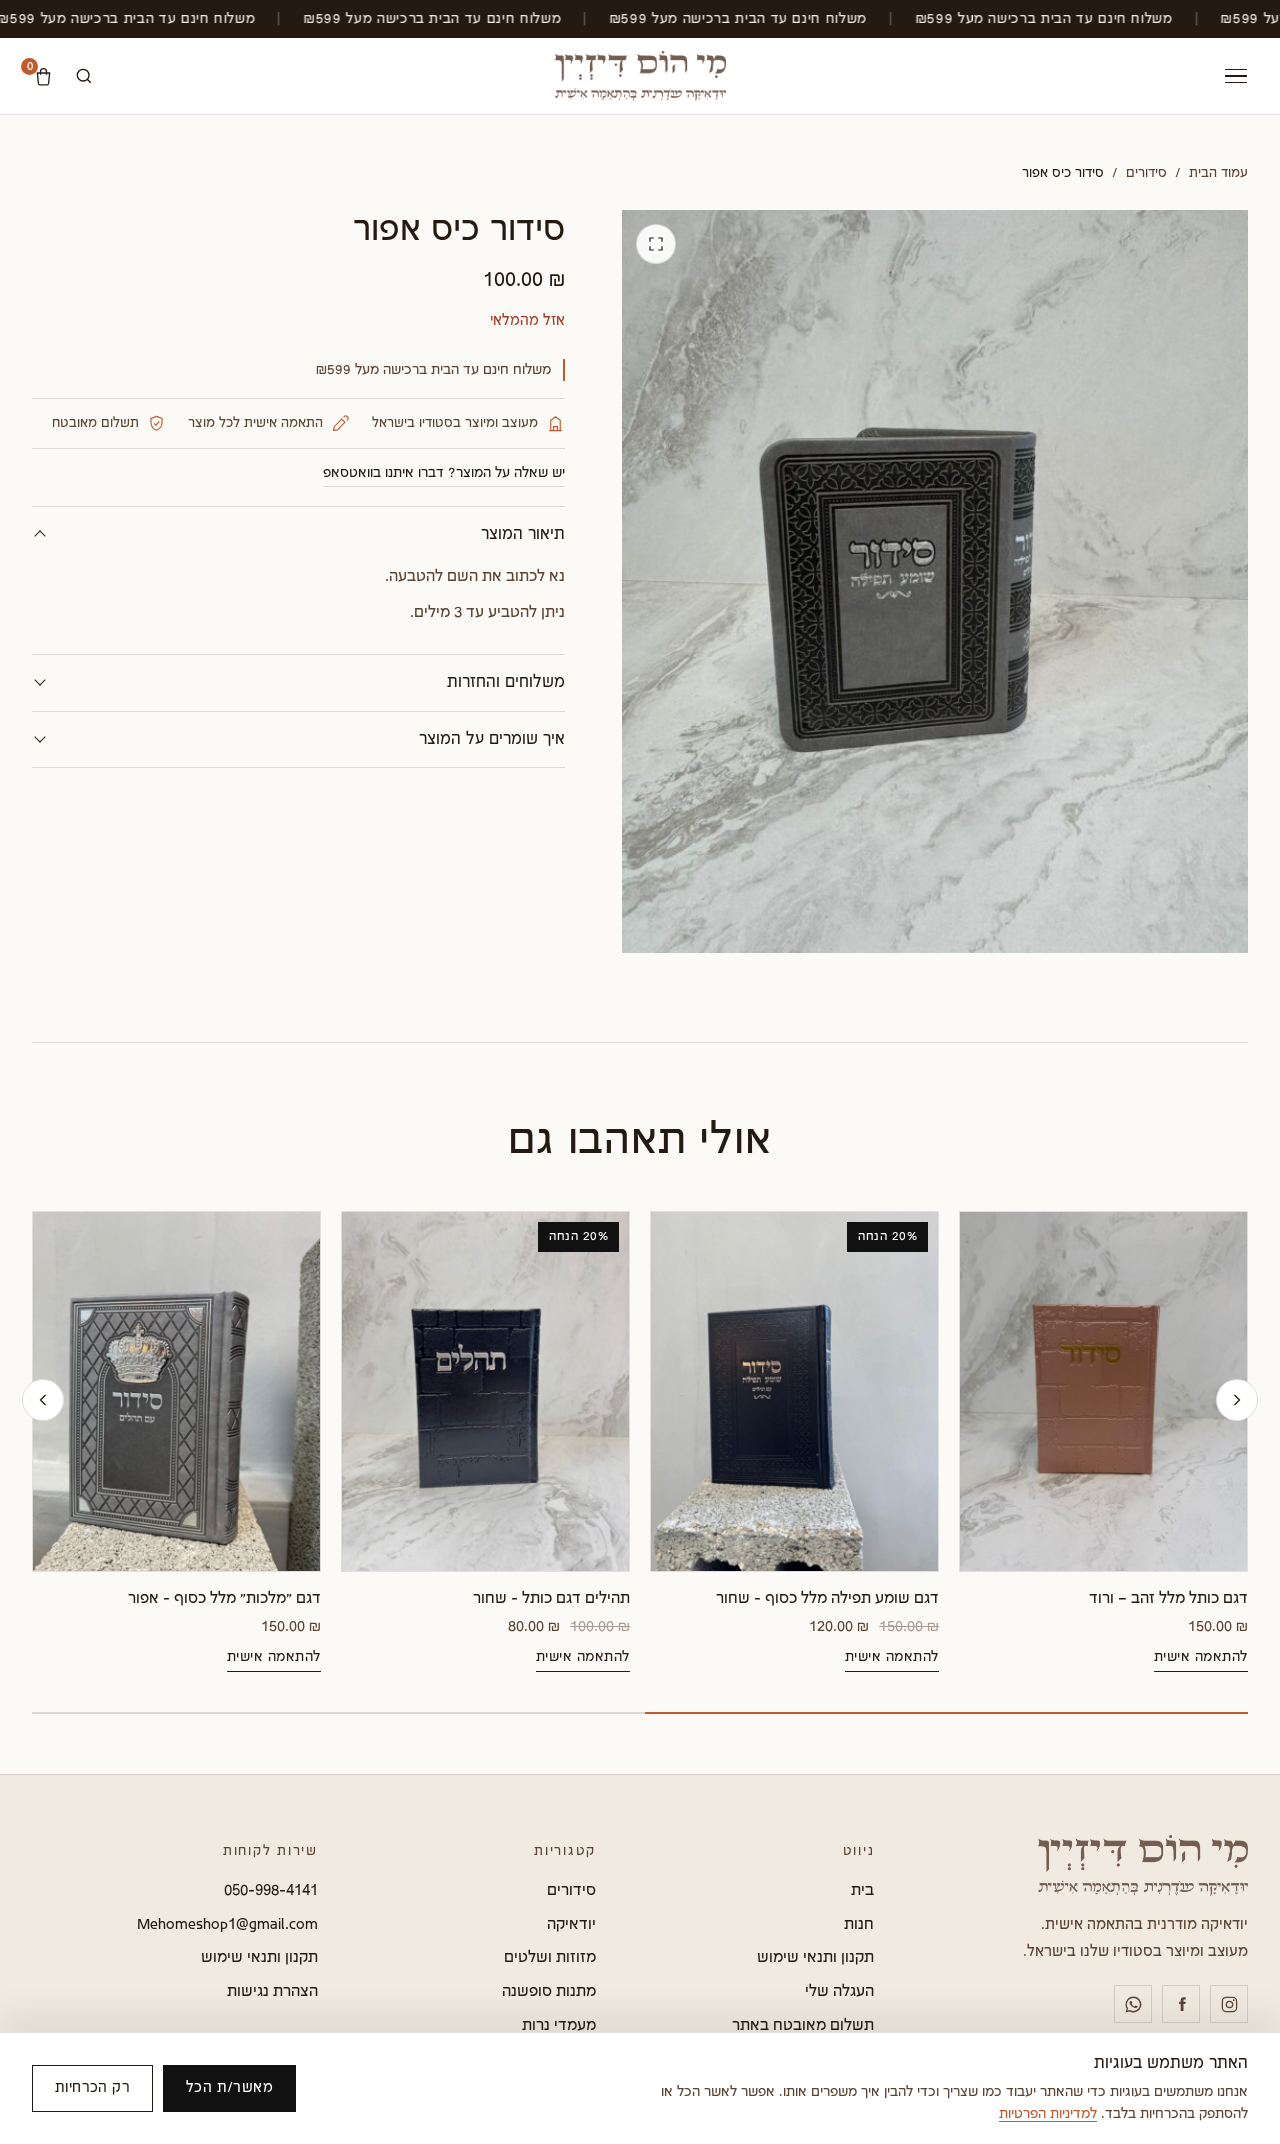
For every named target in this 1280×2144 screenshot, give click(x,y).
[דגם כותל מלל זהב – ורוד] (1103, 1391)
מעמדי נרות (559, 2025)
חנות (859, 1924)
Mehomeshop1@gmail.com (227, 1924)
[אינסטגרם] (1229, 2004)
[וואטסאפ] (1133, 2004)
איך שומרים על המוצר (492, 739)
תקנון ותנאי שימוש (815, 1957)
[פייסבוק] (1181, 2004)
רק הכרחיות (92, 2087)
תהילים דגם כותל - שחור (551, 1598)
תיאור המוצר (523, 534)
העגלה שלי (839, 1991)
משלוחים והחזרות (506, 682)
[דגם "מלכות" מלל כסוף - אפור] (176, 1391)
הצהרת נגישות (272, 1991)
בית (862, 1890)
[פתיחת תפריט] (1236, 76)
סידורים (1146, 173)
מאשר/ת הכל (229, 2087)
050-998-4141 (271, 1890)
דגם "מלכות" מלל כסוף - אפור (224, 1598)
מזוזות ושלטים (550, 1957)
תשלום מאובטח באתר (803, 2025)
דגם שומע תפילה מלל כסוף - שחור (827, 1598)
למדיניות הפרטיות (1048, 2114)
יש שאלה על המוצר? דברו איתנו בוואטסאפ (444, 473)
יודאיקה (571, 1924)
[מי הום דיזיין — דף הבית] (640, 76)
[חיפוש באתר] (84, 76)
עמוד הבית (1218, 173)
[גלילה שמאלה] (43, 1400)
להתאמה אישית (1201, 1657)
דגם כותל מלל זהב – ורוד (1168, 1598)
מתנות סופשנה (549, 1991)
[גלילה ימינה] (1237, 1400)
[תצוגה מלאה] (656, 244)
